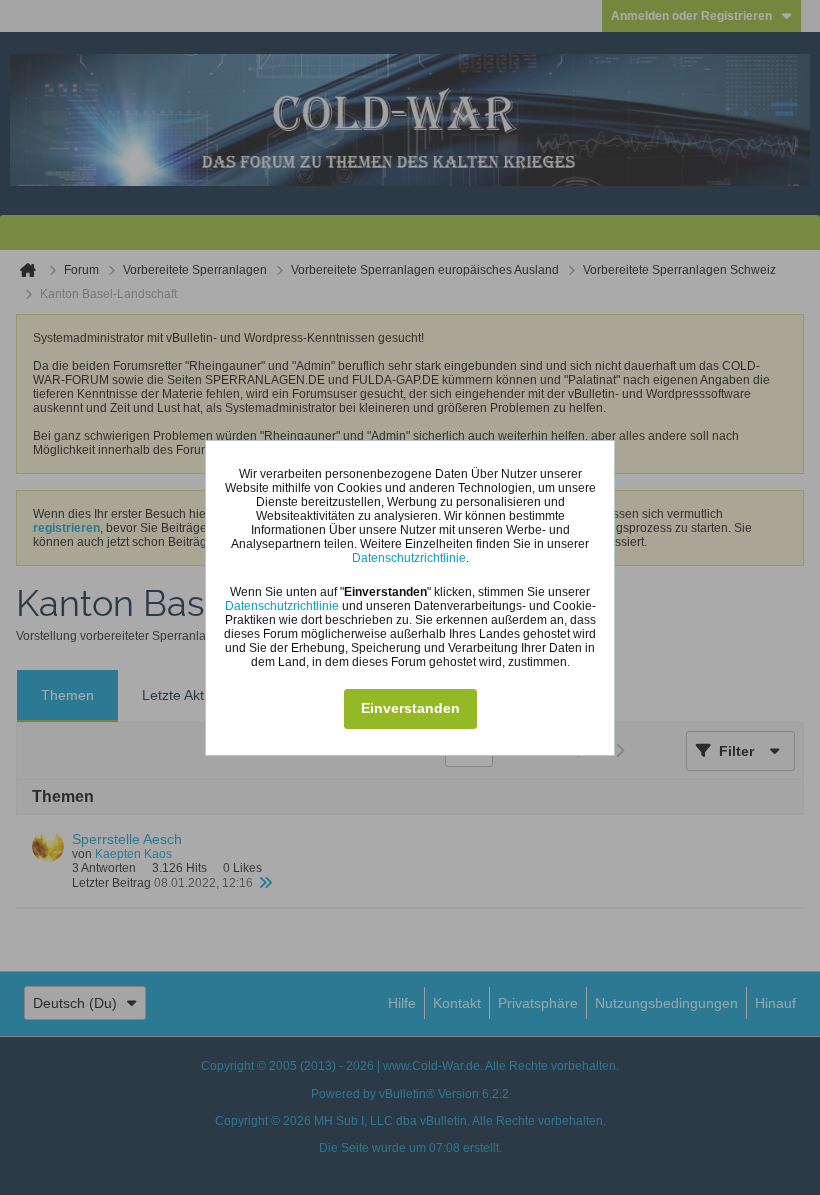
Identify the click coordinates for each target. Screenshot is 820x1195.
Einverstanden (410, 708)
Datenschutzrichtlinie (409, 558)
